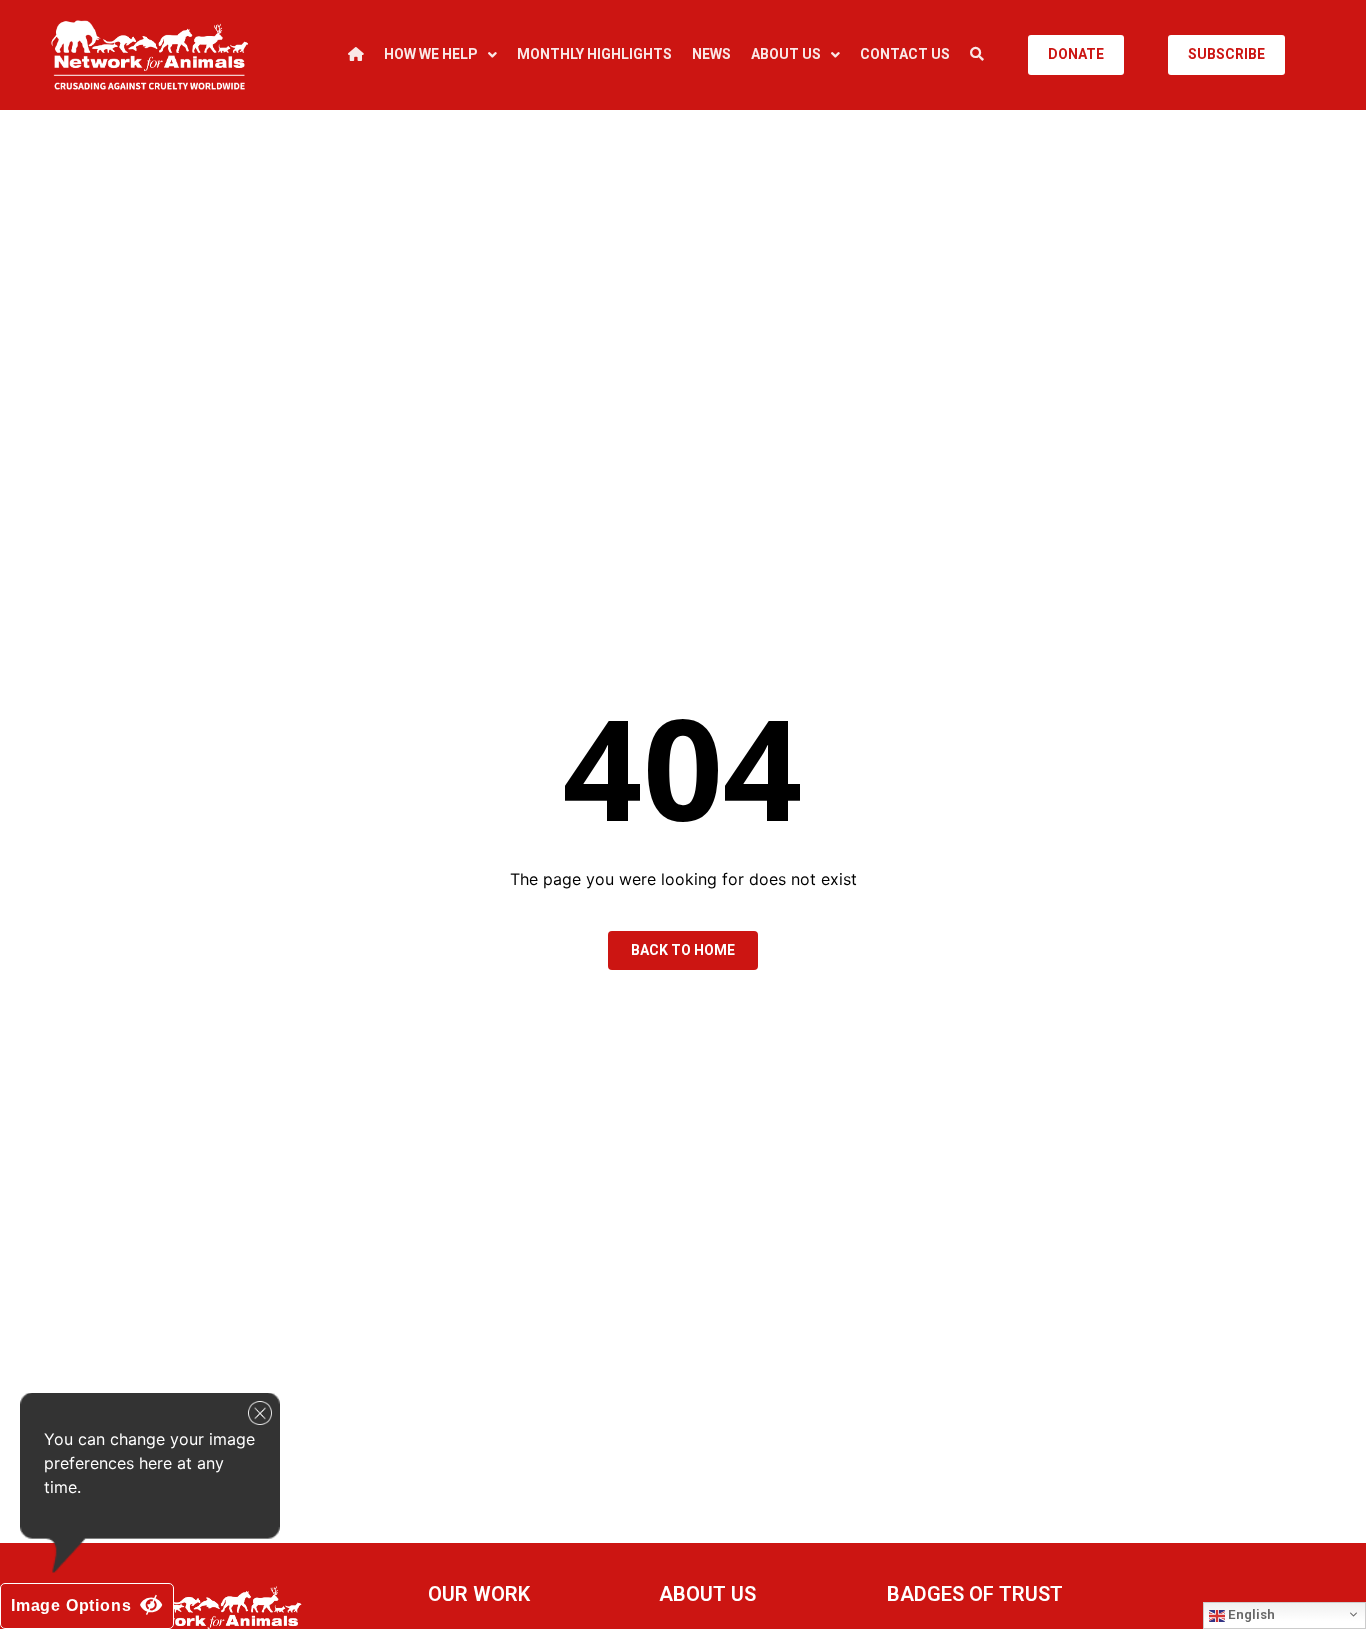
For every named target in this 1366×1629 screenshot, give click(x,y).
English (1250, 1614)
